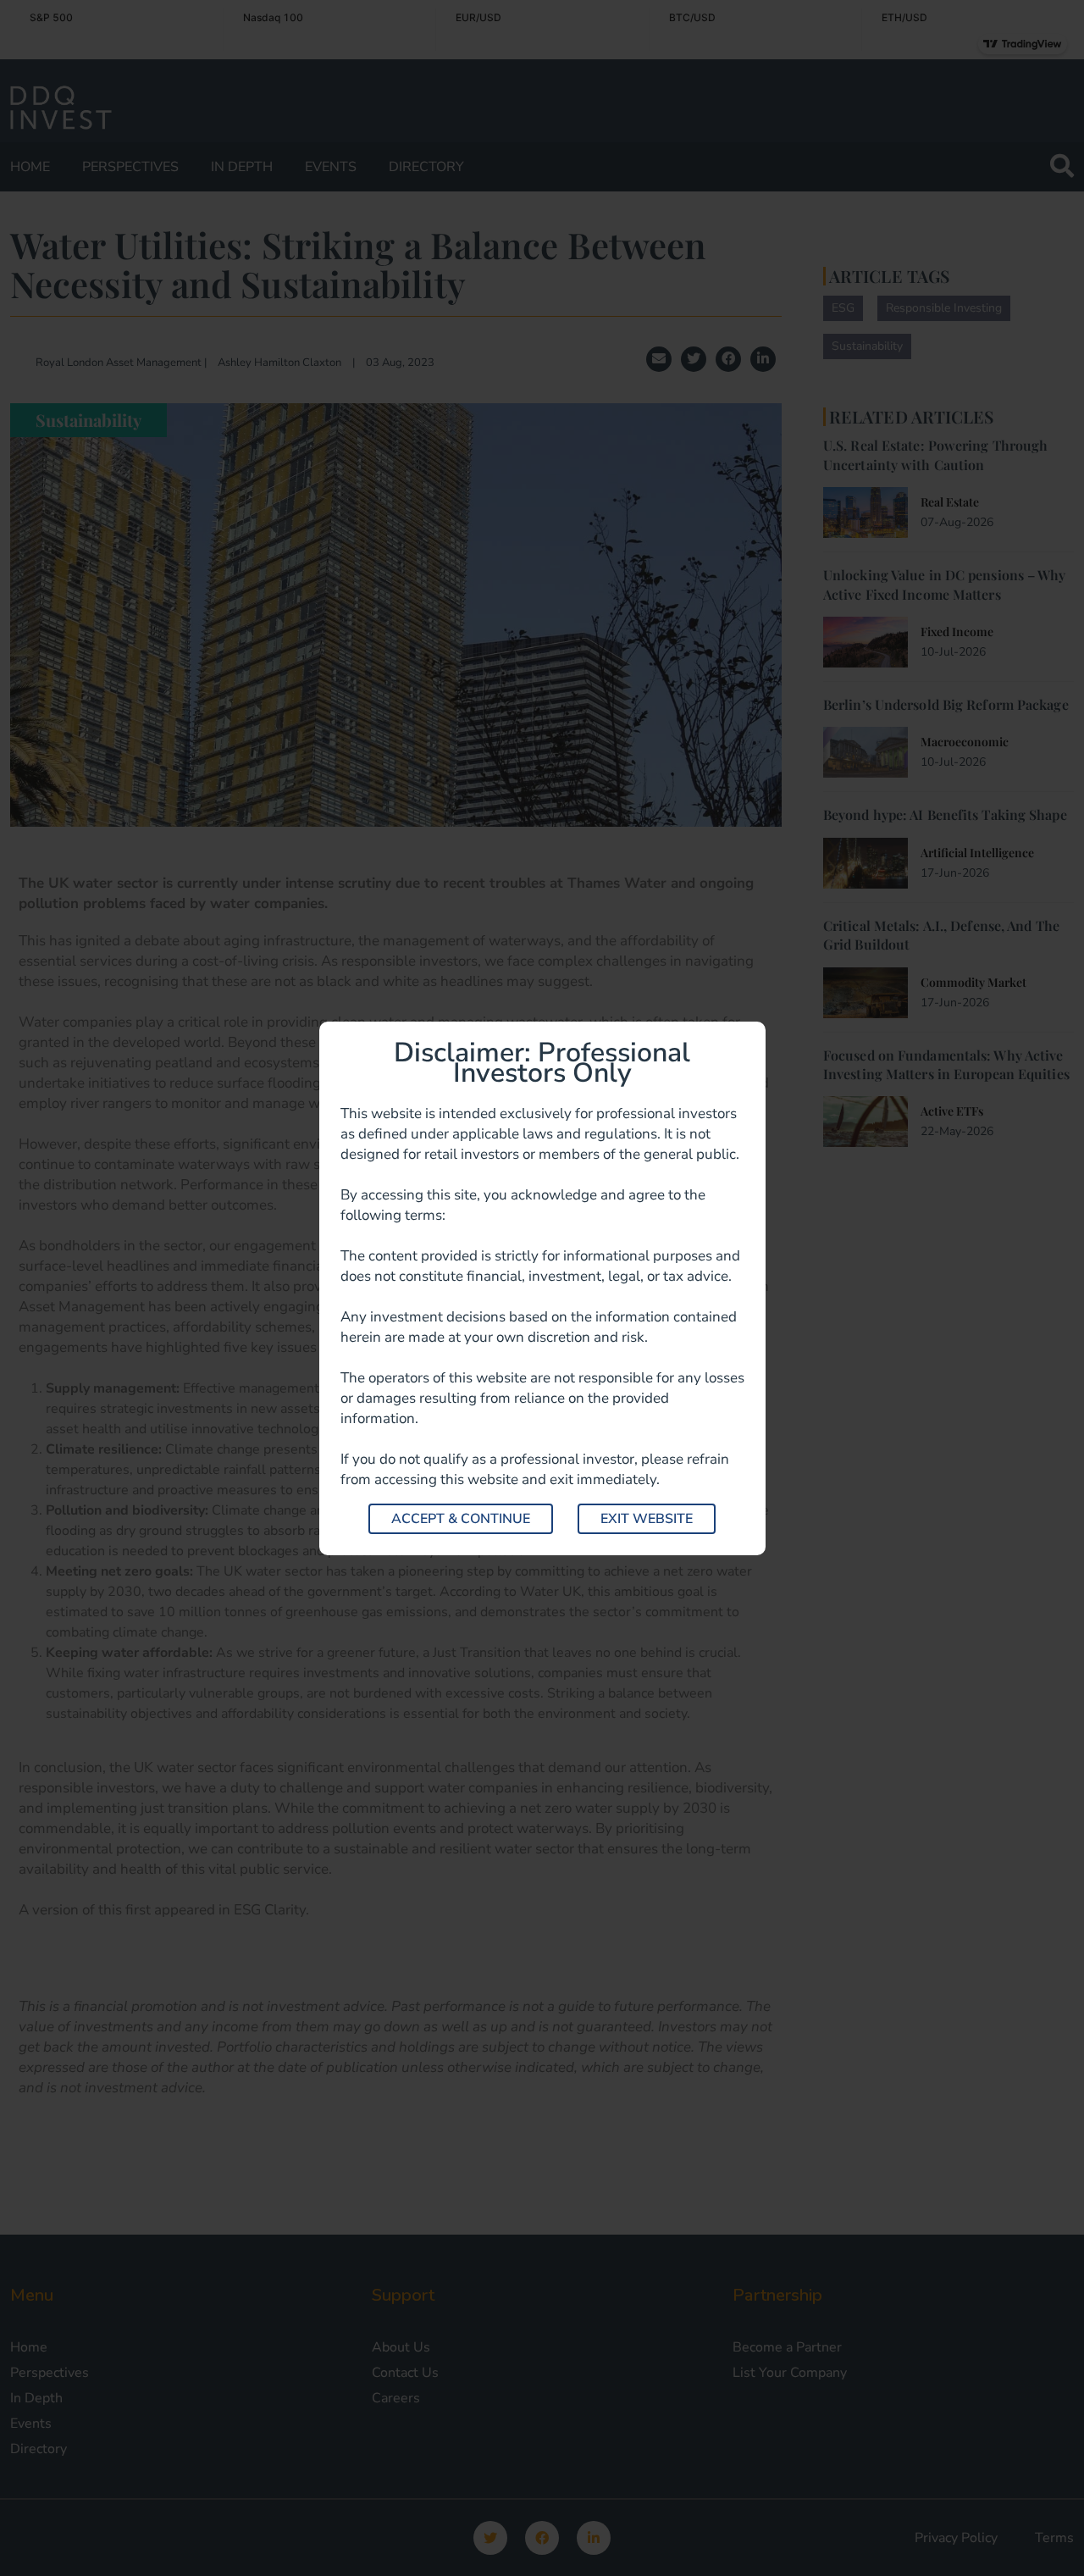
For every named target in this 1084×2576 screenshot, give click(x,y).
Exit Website (647, 1519)
